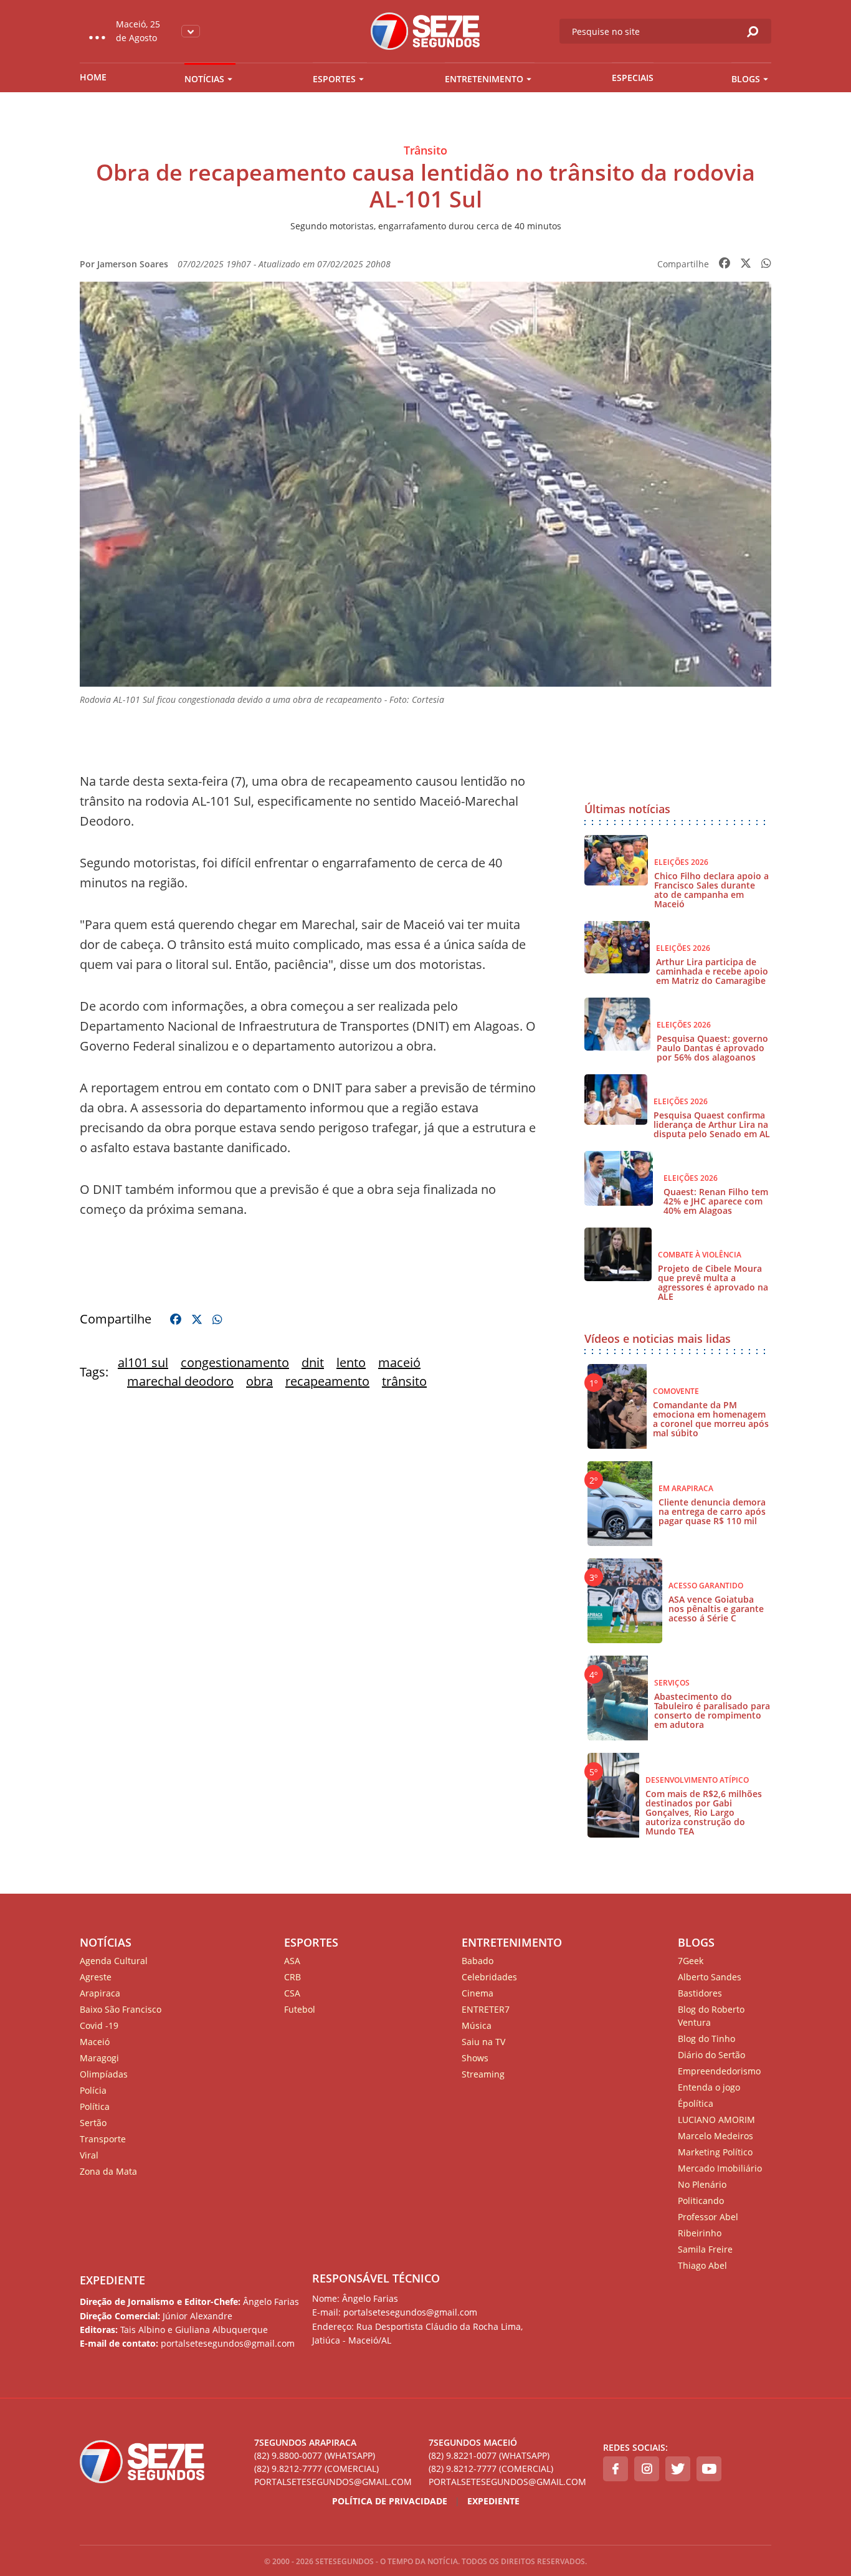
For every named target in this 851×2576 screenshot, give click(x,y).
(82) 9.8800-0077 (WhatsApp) (315, 2455)
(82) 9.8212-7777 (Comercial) (316, 2469)
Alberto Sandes (710, 1977)
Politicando (701, 2201)
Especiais (633, 78)
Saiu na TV (483, 2042)
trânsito (404, 1381)
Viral (89, 2155)
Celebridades (489, 1977)
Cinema (478, 1993)
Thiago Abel (702, 2265)
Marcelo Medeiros (716, 2136)
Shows (475, 2058)
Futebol (300, 2009)
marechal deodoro (180, 1381)
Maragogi (99, 2058)
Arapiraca (100, 1993)
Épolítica (696, 2103)
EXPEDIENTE (112, 2280)
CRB (292, 1977)
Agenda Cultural (114, 1961)
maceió (399, 1362)
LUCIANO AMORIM (716, 2120)
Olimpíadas (104, 2074)
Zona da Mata (108, 2171)
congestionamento (235, 1362)
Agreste (96, 1977)
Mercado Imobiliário (720, 2168)
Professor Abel (708, 2217)
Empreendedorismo (719, 2071)
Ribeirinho (700, 2233)
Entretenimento (484, 79)
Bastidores (700, 1993)
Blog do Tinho (706, 2039)
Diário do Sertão (711, 2055)
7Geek (691, 1961)
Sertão (93, 2123)
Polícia (93, 2090)
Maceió (95, 2042)
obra (259, 1381)
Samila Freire (705, 2249)
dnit (313, 1362)
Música (477, 2025)
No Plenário (702, 2184)
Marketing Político (715, 2152)
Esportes (334, 79)
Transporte (103, 2139)
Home (93, 77)
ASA (292, 1961)
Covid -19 (99, 2025)
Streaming (483, 2074)
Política (95, 2106)
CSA (292, 1993)
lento (351, 1362)
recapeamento (327, 1381)
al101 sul (143, 1362)
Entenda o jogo (709, 2087)
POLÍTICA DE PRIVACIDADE (390, 2501)
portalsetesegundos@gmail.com (333, 2482)
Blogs (746, 79)
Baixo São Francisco (121, 2009)
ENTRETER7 (486, 2009)
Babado (478, 1961)
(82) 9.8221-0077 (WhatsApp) (489, 2455)
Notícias (204, 79)
